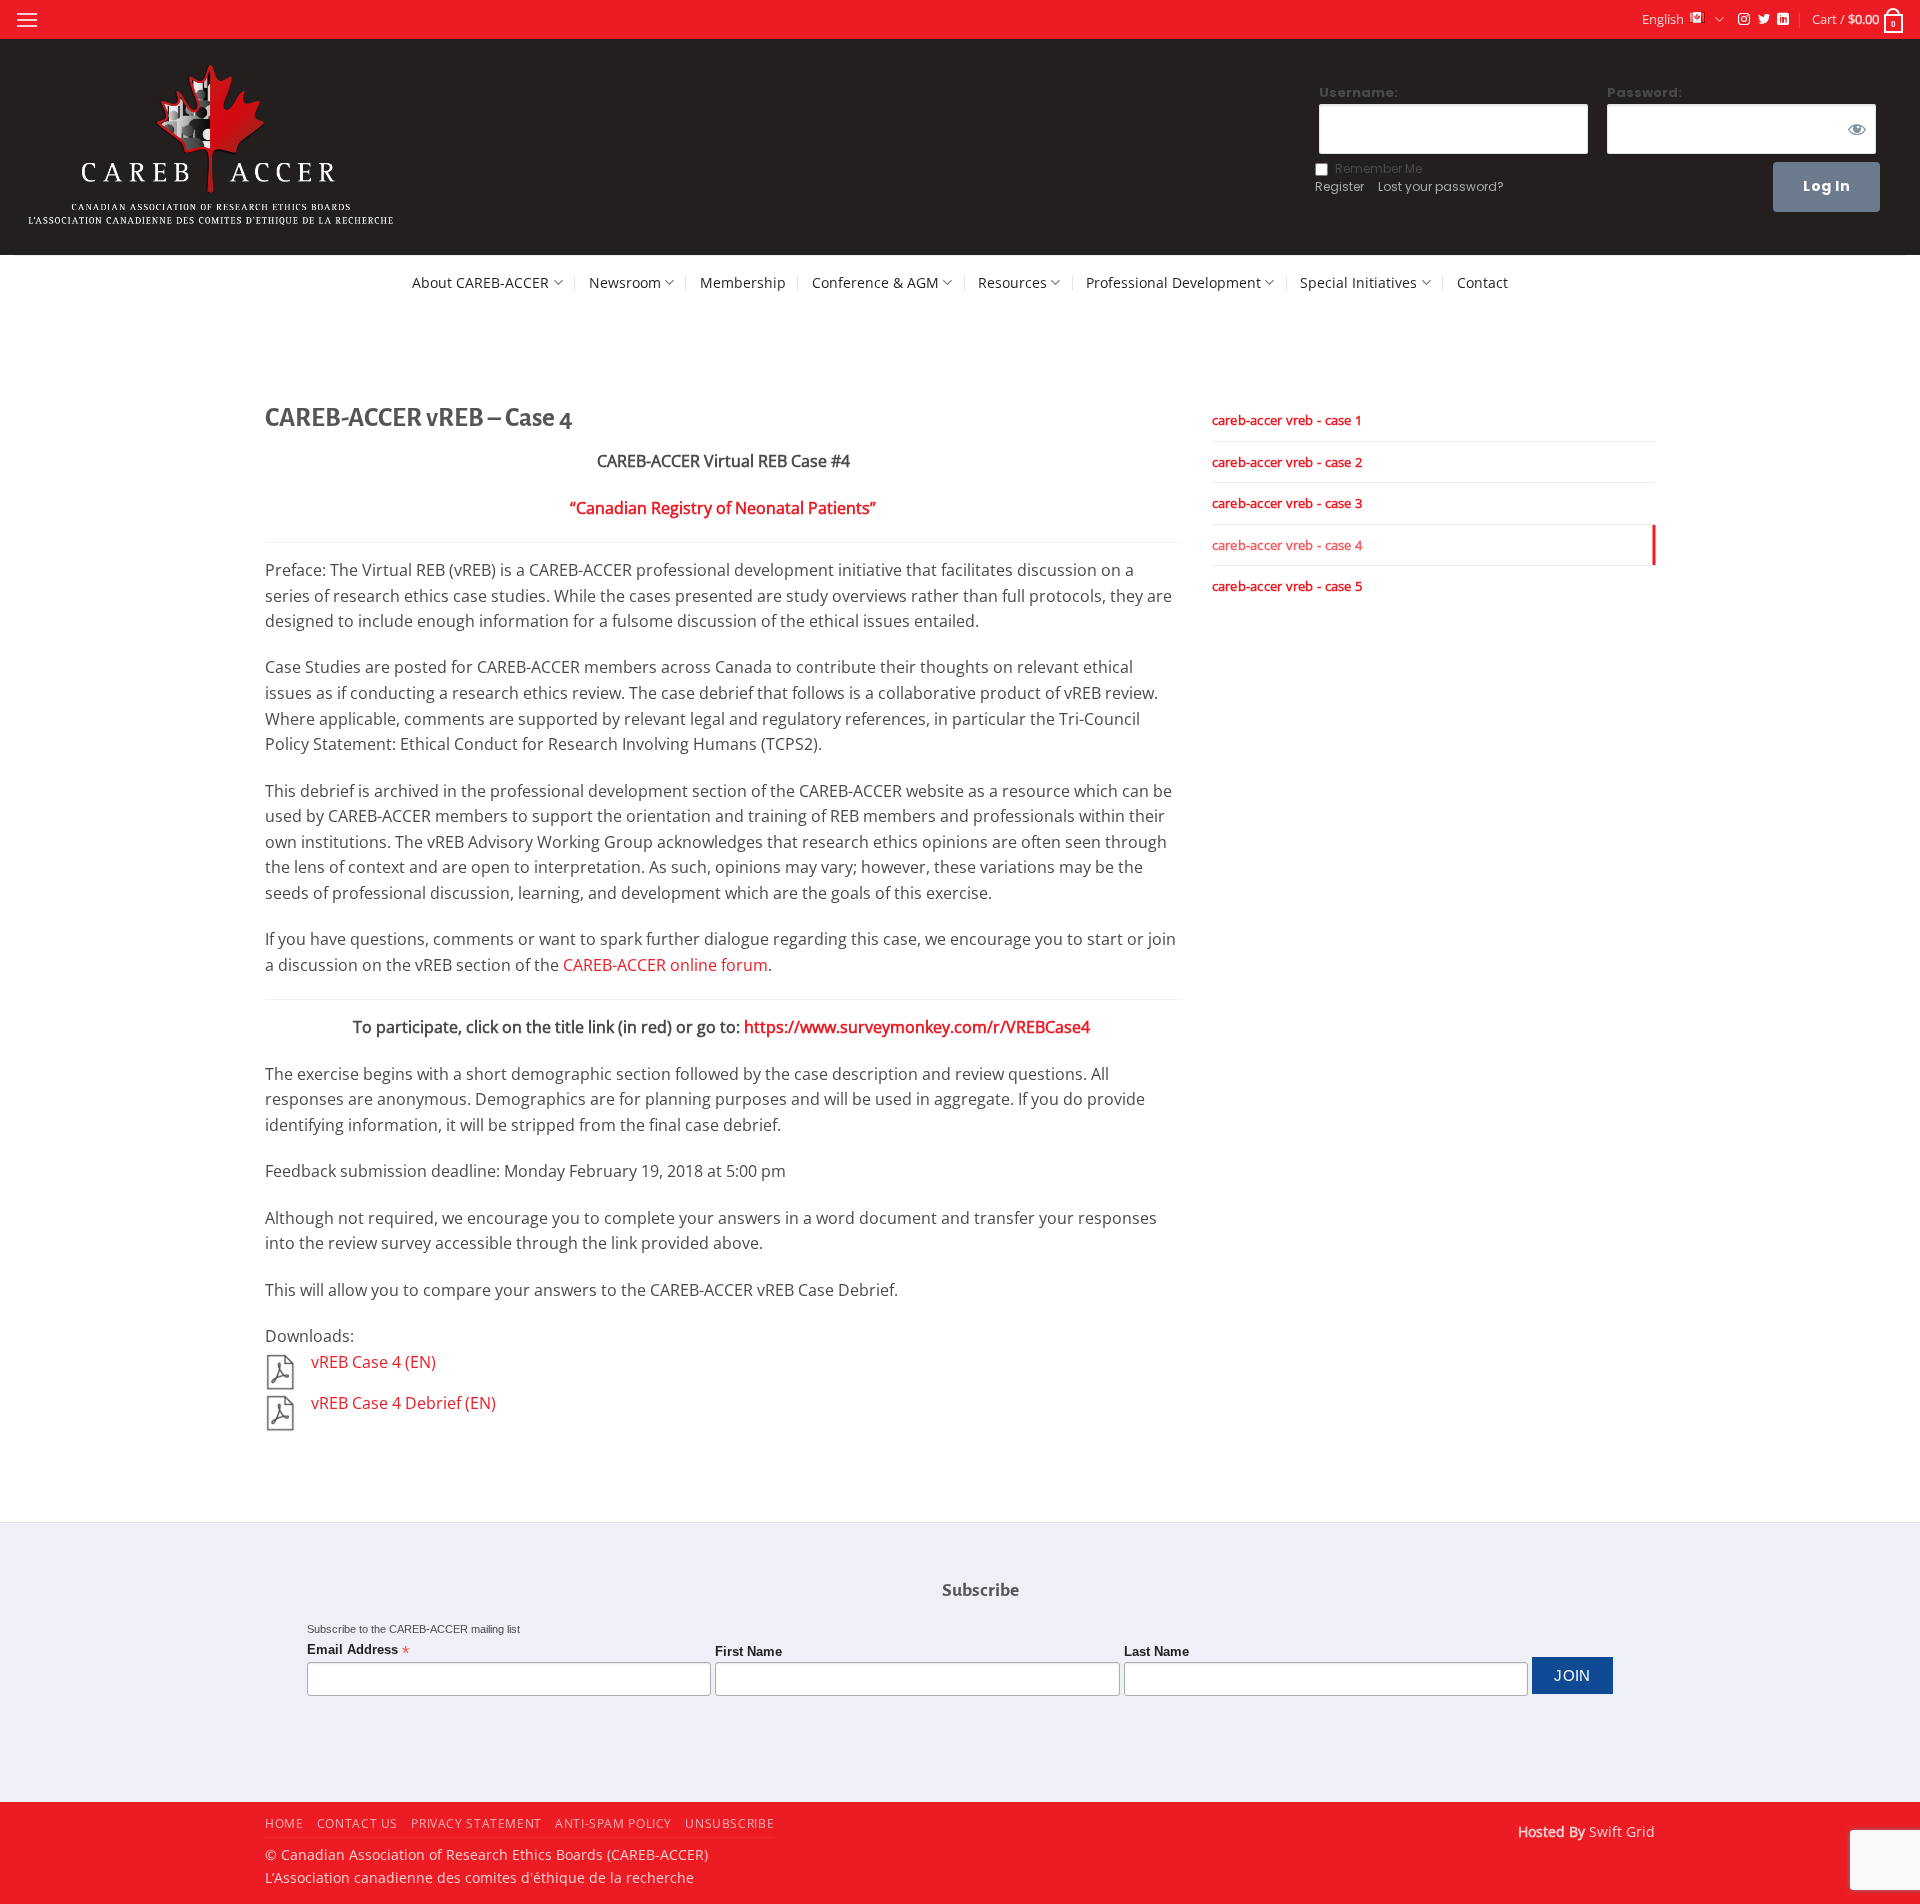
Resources (1012, 282)
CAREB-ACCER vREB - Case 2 (1287, 462)
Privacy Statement (476, 1823)
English (1663, 19)
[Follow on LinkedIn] (1783, 20)
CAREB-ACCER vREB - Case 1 (1287, 420)
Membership (743, 282)
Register (1339, 186)
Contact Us (357, 1823)
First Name (748, 1652)
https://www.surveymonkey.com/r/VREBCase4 (917, 1027)
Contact (1482, 282)
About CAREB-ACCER (480, 282)
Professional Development (1173, 282)
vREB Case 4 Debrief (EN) (403, 1403)
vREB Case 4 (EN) (373, 1362)
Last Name (1156, 1652)
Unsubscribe (729, 1823)
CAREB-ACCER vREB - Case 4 (1287, 545)
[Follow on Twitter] (1764, 20)
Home (284, 1823)
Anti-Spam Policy (613, 1823)
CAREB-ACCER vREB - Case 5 (1287, 586)
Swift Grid (1620, 1831)
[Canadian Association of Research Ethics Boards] (214, 147)
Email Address (358, 1650)
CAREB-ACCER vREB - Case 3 (1287, 503)
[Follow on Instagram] (1744, 20)
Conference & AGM (875, 282)
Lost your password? (1441, 186)
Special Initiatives (1358, 282)
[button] (27, 19)
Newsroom (625, 282)
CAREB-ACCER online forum (665, 965)
